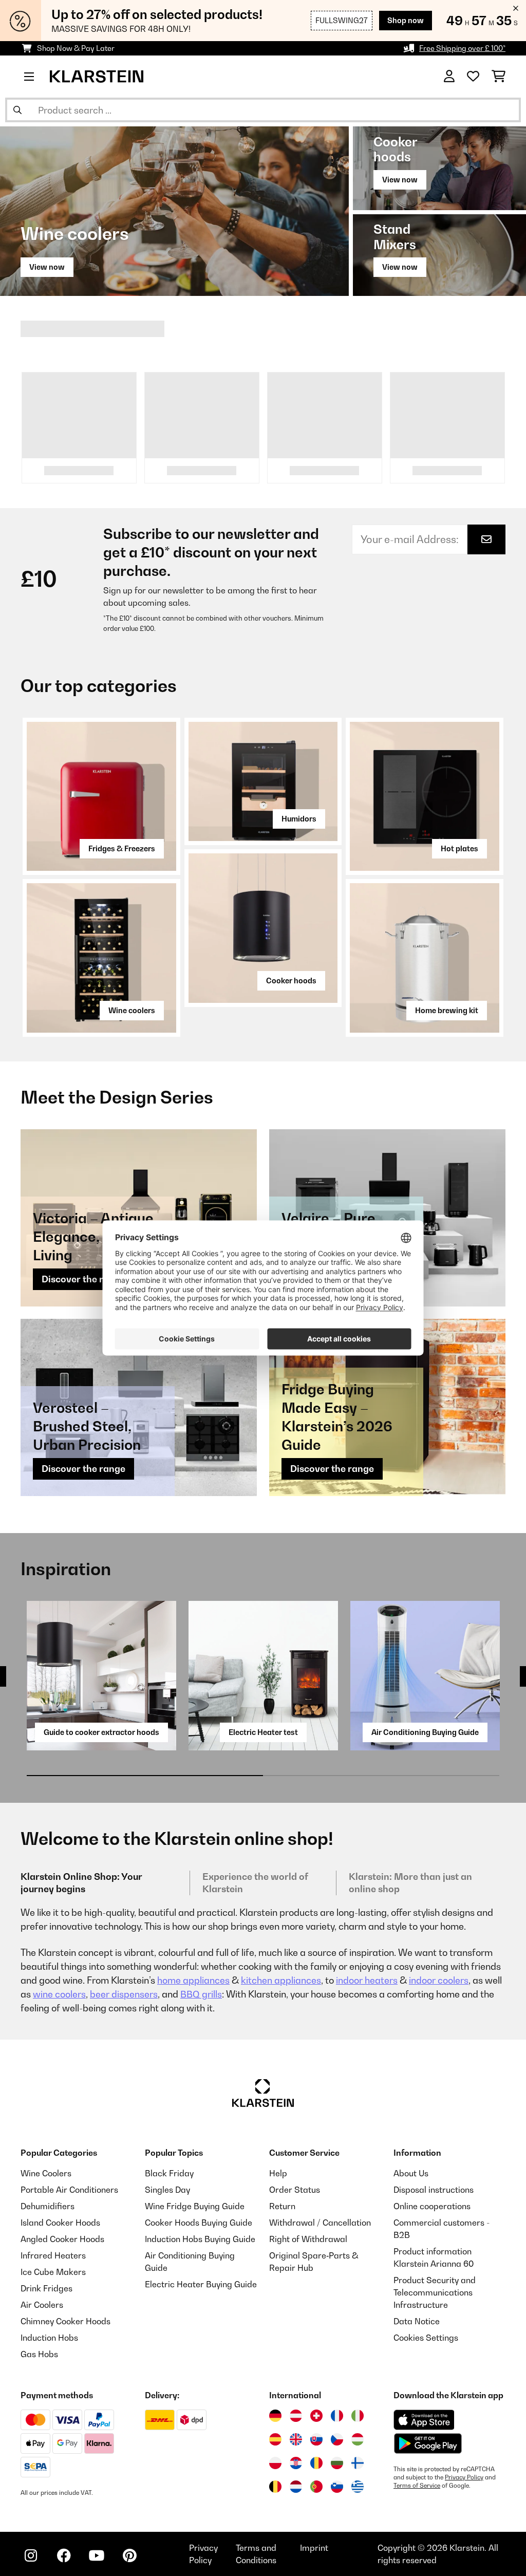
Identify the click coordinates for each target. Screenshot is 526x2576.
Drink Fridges (46, 2288)
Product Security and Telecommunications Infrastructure (435, 2292)
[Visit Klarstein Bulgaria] (337, 2463)
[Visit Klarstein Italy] (358, 2416)
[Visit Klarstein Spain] (275, 2439)
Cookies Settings (426, 2338)
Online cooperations (432, 2206)
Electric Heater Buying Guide (201, 2284)
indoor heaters (367, 1980)
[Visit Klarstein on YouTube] (97, 2555)
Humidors (299, 819)
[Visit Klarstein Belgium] (275, 2487)
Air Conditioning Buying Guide (425, 1732)
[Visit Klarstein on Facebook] (64, 2555)
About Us (411, 2173)
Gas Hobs (39, 2354)
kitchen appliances (281, 1980)
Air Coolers (42, 2305)
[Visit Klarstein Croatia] (296, 2463)
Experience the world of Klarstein (255, 1883)
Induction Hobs (49, 2338)
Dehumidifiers (48, 2206)
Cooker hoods (291, 981)
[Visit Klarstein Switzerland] (316, 2416)
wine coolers (59, 1994)
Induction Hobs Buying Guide (200, 2239)
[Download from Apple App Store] (424, 2420)
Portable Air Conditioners (69, 2190)
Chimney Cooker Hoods (65, 2321)
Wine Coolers (46, 2173)
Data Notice (417, 2321)
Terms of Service (417, 2486)
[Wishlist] (473, 77)
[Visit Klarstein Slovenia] (337, 2487)
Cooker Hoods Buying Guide (199, 2223)
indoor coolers (439, 1980)
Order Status (295, 2190)
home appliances (193, 1980)
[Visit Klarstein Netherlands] (296, 2487)
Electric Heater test (263, 1732)
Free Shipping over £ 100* (462, 48)
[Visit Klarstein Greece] (358, 2487)
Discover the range (83, 1279)
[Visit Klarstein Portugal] (316, 2487)
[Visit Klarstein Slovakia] (316, 2439)
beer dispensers (124, 1994)
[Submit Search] (17, 110)
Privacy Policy (464, 2477)
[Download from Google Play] (428, 2443)
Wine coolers (132, 1010)
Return (282, 2206)
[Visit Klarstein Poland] (275, 2463)
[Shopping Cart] (499, 77)
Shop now (406, 20)
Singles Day (167, 2190)
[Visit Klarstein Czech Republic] (337, 2439)
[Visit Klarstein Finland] (358, 2463)
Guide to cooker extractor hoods (101, 1732)
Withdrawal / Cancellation (320, 2223)
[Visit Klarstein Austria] (296, 2416)
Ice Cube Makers (53, 2272)
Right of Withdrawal (308, 2239)
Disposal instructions (434, 2190)
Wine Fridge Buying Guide (195, 2206)
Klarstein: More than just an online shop (410, 1883)
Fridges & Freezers (122, 848)
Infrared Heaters (53, 2255)
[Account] (449, 77)
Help (278, 2173)
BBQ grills (201, 1994)
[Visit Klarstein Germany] (275, 2416)
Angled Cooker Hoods (62, 2239)
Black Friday (169, 2173)
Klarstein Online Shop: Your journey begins (81, 1883)
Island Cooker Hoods (60, 2223)
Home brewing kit (447, 1010)
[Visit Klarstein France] (337, 2416)
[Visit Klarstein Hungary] (358, 2439)
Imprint (314, 2548)
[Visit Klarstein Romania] (316, 2463)
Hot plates (459, 848)
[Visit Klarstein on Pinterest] (129, 2555)
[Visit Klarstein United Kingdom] (296, 2439)
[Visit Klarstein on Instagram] (31, 2555)
